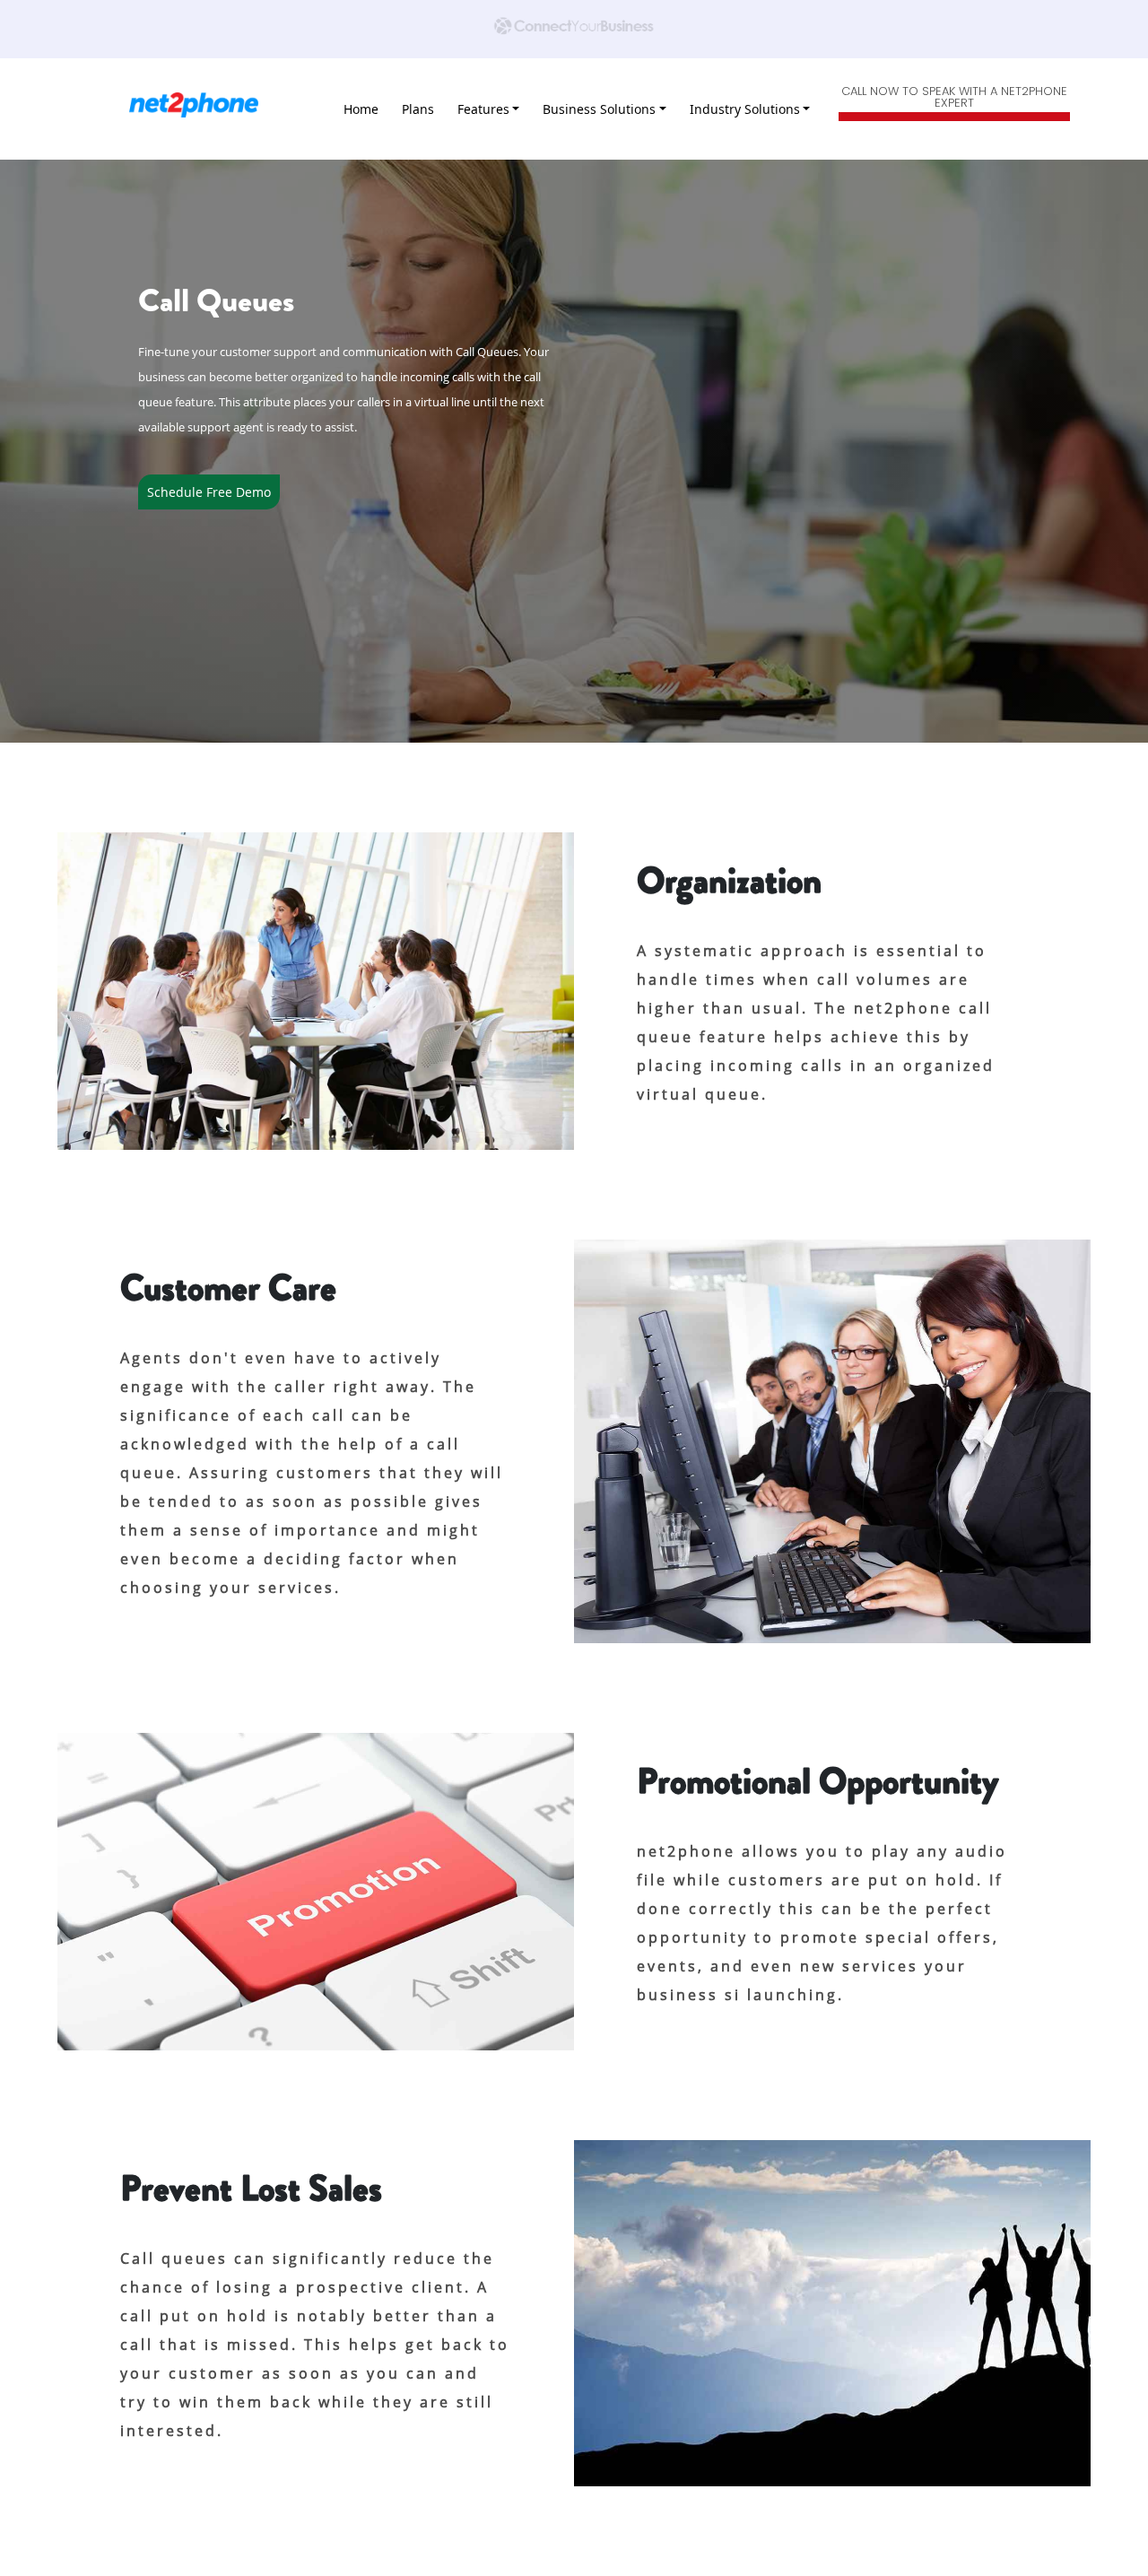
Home (361, 109)
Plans (418, 109)
